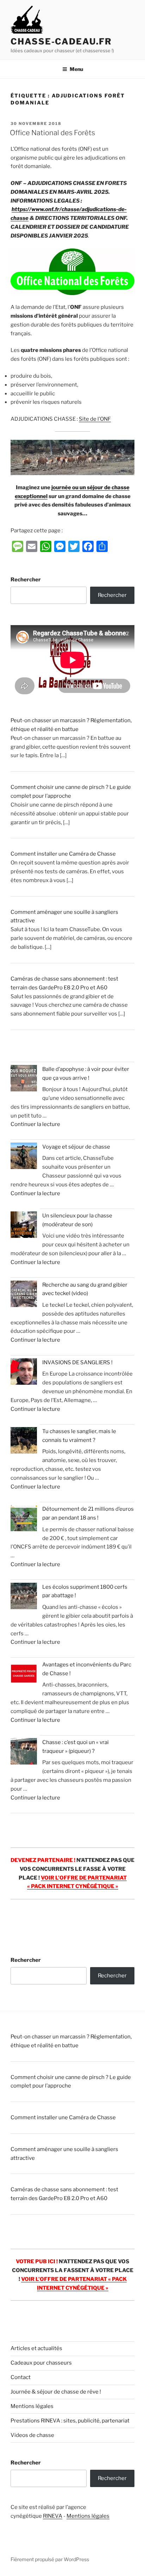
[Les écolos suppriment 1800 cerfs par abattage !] (24, 1597)
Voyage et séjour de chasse (76, 1147)
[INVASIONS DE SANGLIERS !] (24, 1373)
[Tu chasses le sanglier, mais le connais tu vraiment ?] (24, 1442)
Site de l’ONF (95, 419)
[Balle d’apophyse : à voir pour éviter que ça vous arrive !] (24, 1080)
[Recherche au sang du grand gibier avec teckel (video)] (24, 1295)
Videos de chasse (32, 2435)
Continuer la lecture (35, 1124)
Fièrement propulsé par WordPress (50, 2559)
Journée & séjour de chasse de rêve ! (56, 2392)
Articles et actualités (36, 2348)
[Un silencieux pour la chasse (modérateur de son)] (24, 1226)
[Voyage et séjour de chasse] (24, 1157)
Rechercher (26, 580)
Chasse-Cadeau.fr (61, 41)
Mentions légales (32, 2406)
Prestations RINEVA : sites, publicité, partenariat (70, 2421)
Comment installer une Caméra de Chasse (63, 854)
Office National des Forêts (52, 133)
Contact (21, 2377)
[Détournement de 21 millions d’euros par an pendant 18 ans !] (24, 1519)
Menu (76, 69)
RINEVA (53, 2516)
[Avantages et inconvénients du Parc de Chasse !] (24, 1675)
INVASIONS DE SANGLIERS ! (77, 1362)
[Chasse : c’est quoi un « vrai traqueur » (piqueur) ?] (24, 1753)
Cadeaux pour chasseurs (41, 2363)
